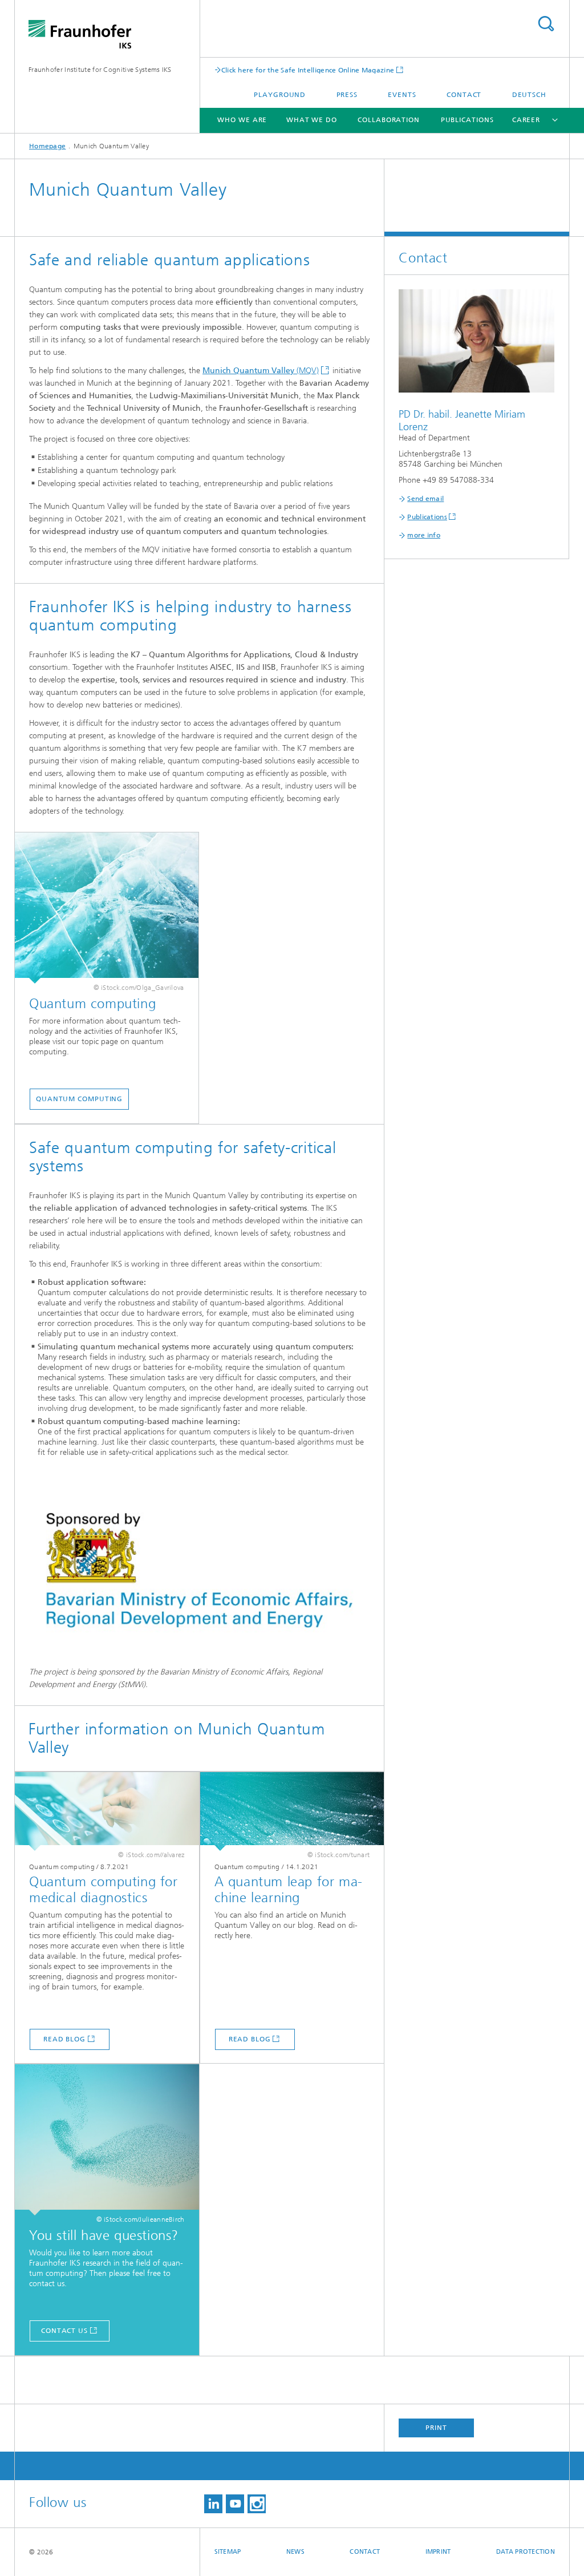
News (295, 2552)
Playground (280, 95)
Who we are (242, 120)
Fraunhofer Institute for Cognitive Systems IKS (100, 70)
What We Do (312, 120)
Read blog (64, 2039)
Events (402, 95)
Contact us (64, 2331)
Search (546, 24)
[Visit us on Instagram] (257, 2504)
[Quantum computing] (107, 908)
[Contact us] (107, 2140)
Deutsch (529, 95)
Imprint (438, 2552)
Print (436, 2428)
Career (526, 120)
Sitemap (228, 2552)
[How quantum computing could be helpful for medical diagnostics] (107, 1811)
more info (424, 535)
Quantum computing (79, 1099)
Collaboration (389, 120)
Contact (464, 95)
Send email (425, 499)
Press (347, 95)
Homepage (47, 146)
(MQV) (261, 371)
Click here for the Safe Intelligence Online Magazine (308, 70)
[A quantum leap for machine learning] (292, 1811)
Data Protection (526, 2552)
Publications (467, 120)
